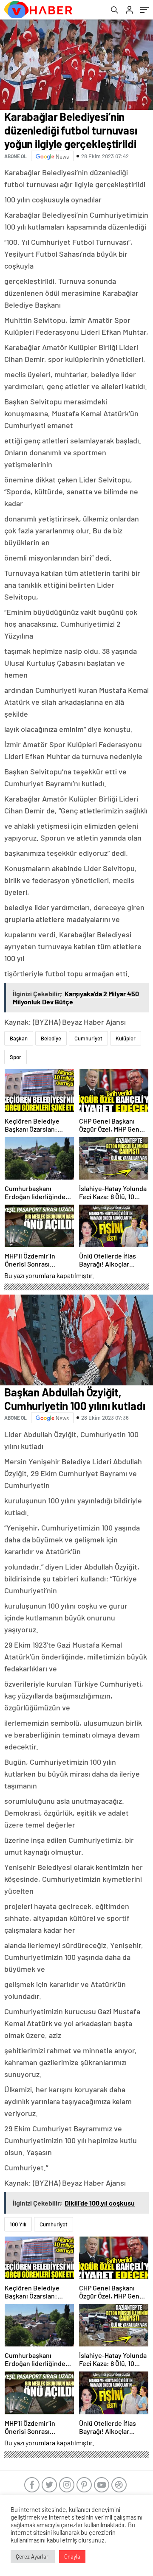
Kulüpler (126, 1038)
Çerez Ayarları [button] (33, 2556)
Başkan (19, 1038)
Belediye (51, 1038)
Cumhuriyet (88, 1038)
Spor (16, 1057)
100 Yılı (18, 2224)
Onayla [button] (72, 2556)
